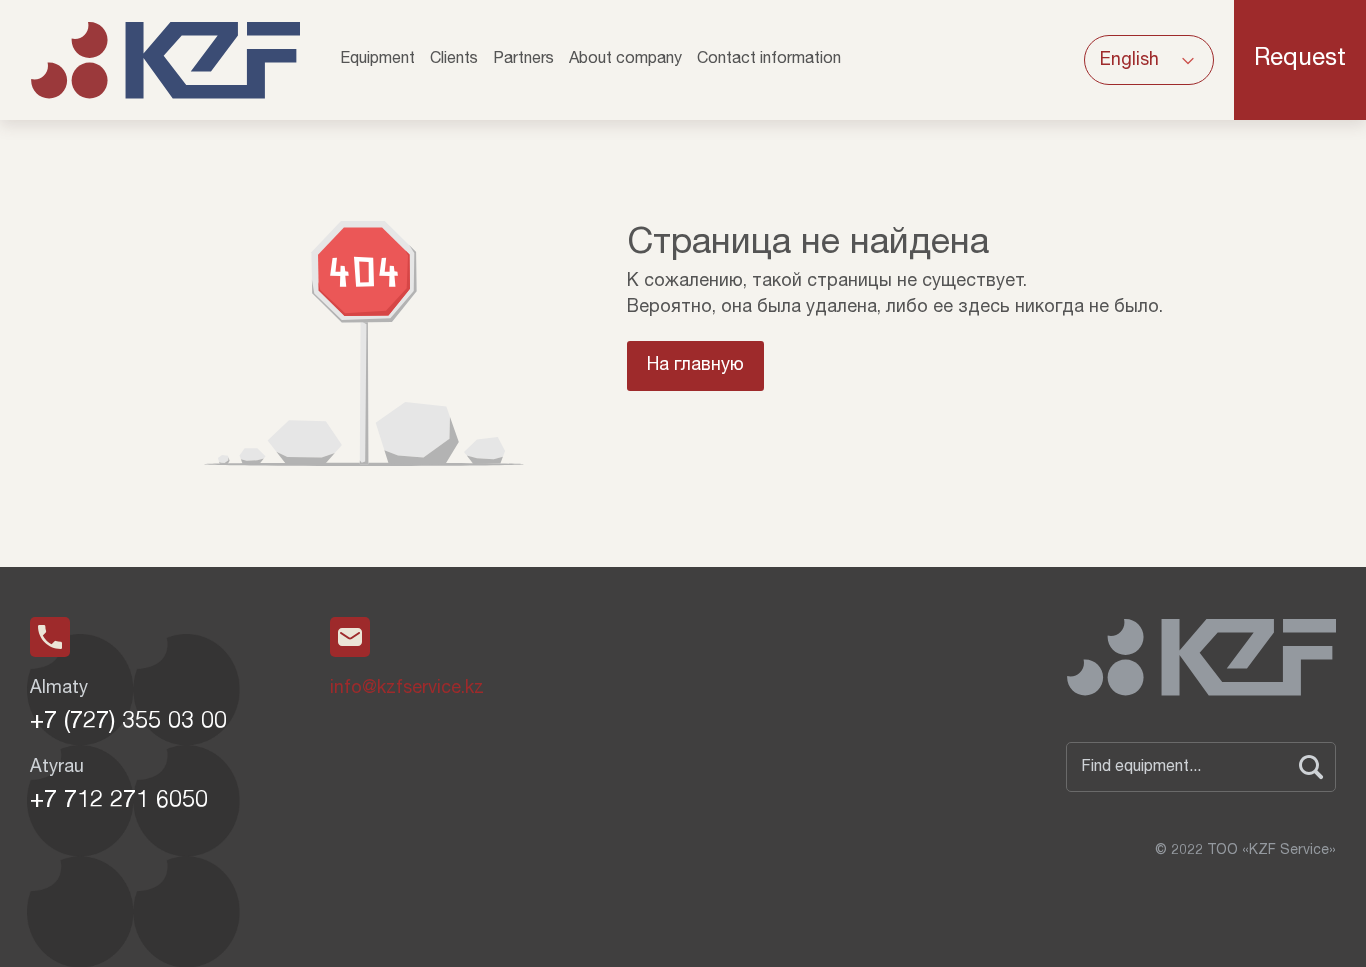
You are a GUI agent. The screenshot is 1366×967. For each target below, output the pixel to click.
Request (1300, 60)
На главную (695, 366)
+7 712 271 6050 (119, 802)
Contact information (769, 60)
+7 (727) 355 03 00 (128, 723)
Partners (523, 60)
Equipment (377, 60)
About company (625, 60)
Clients (454, 60)
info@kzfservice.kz (407, 689)
